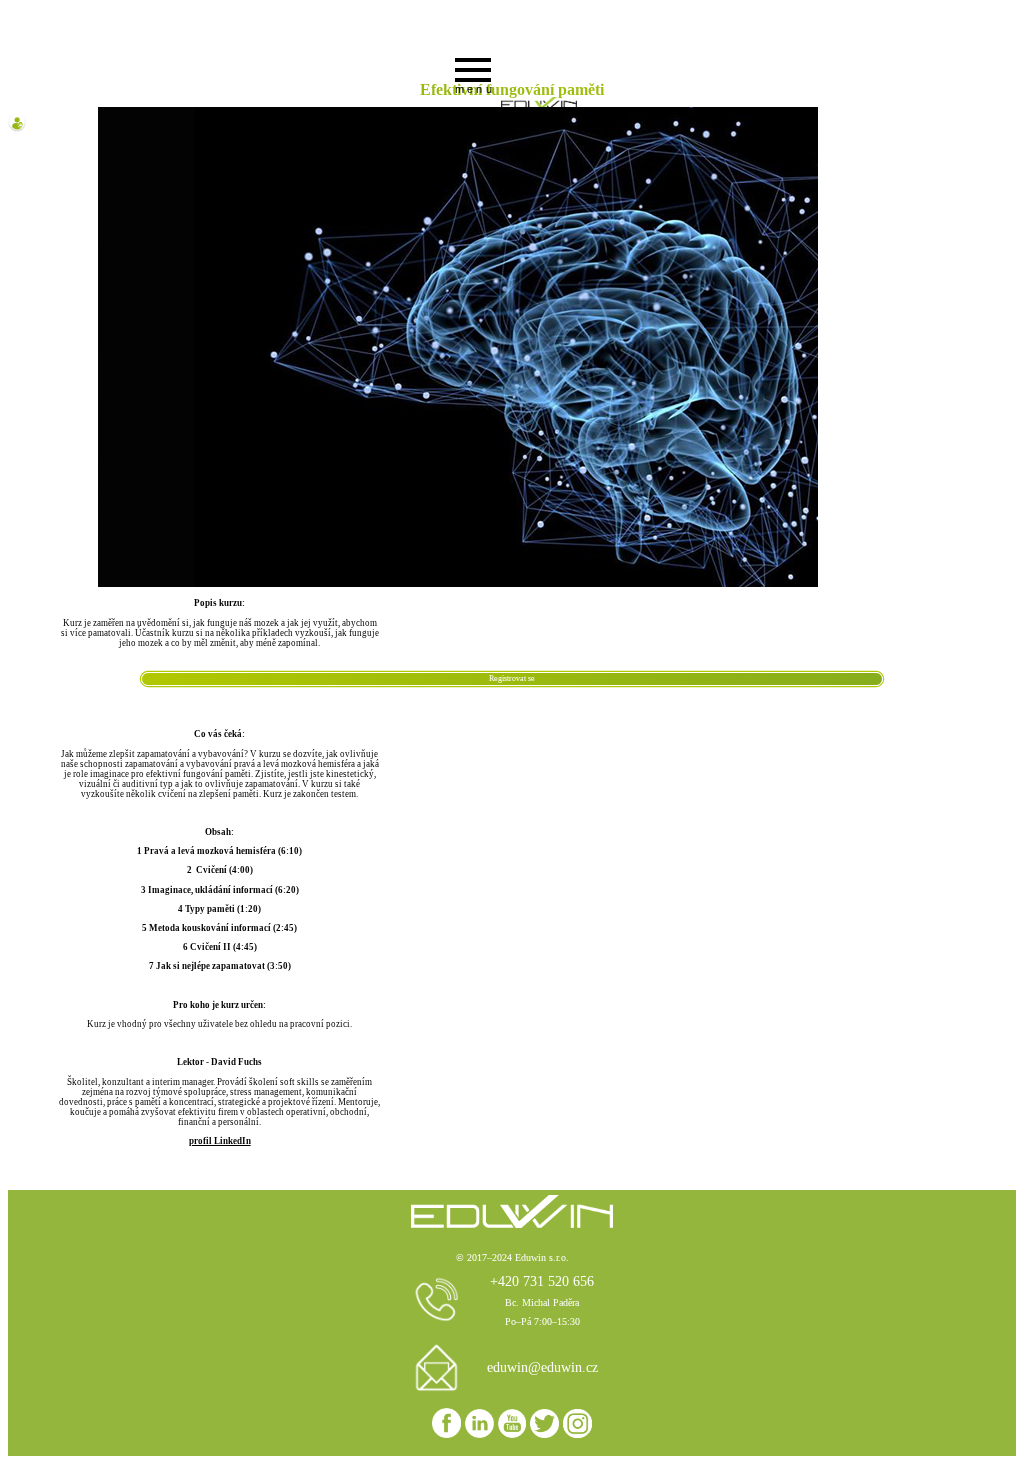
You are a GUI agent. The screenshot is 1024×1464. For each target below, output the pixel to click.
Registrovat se (512, 678)
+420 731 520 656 (542, 1281)
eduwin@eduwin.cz (542, 1367)
